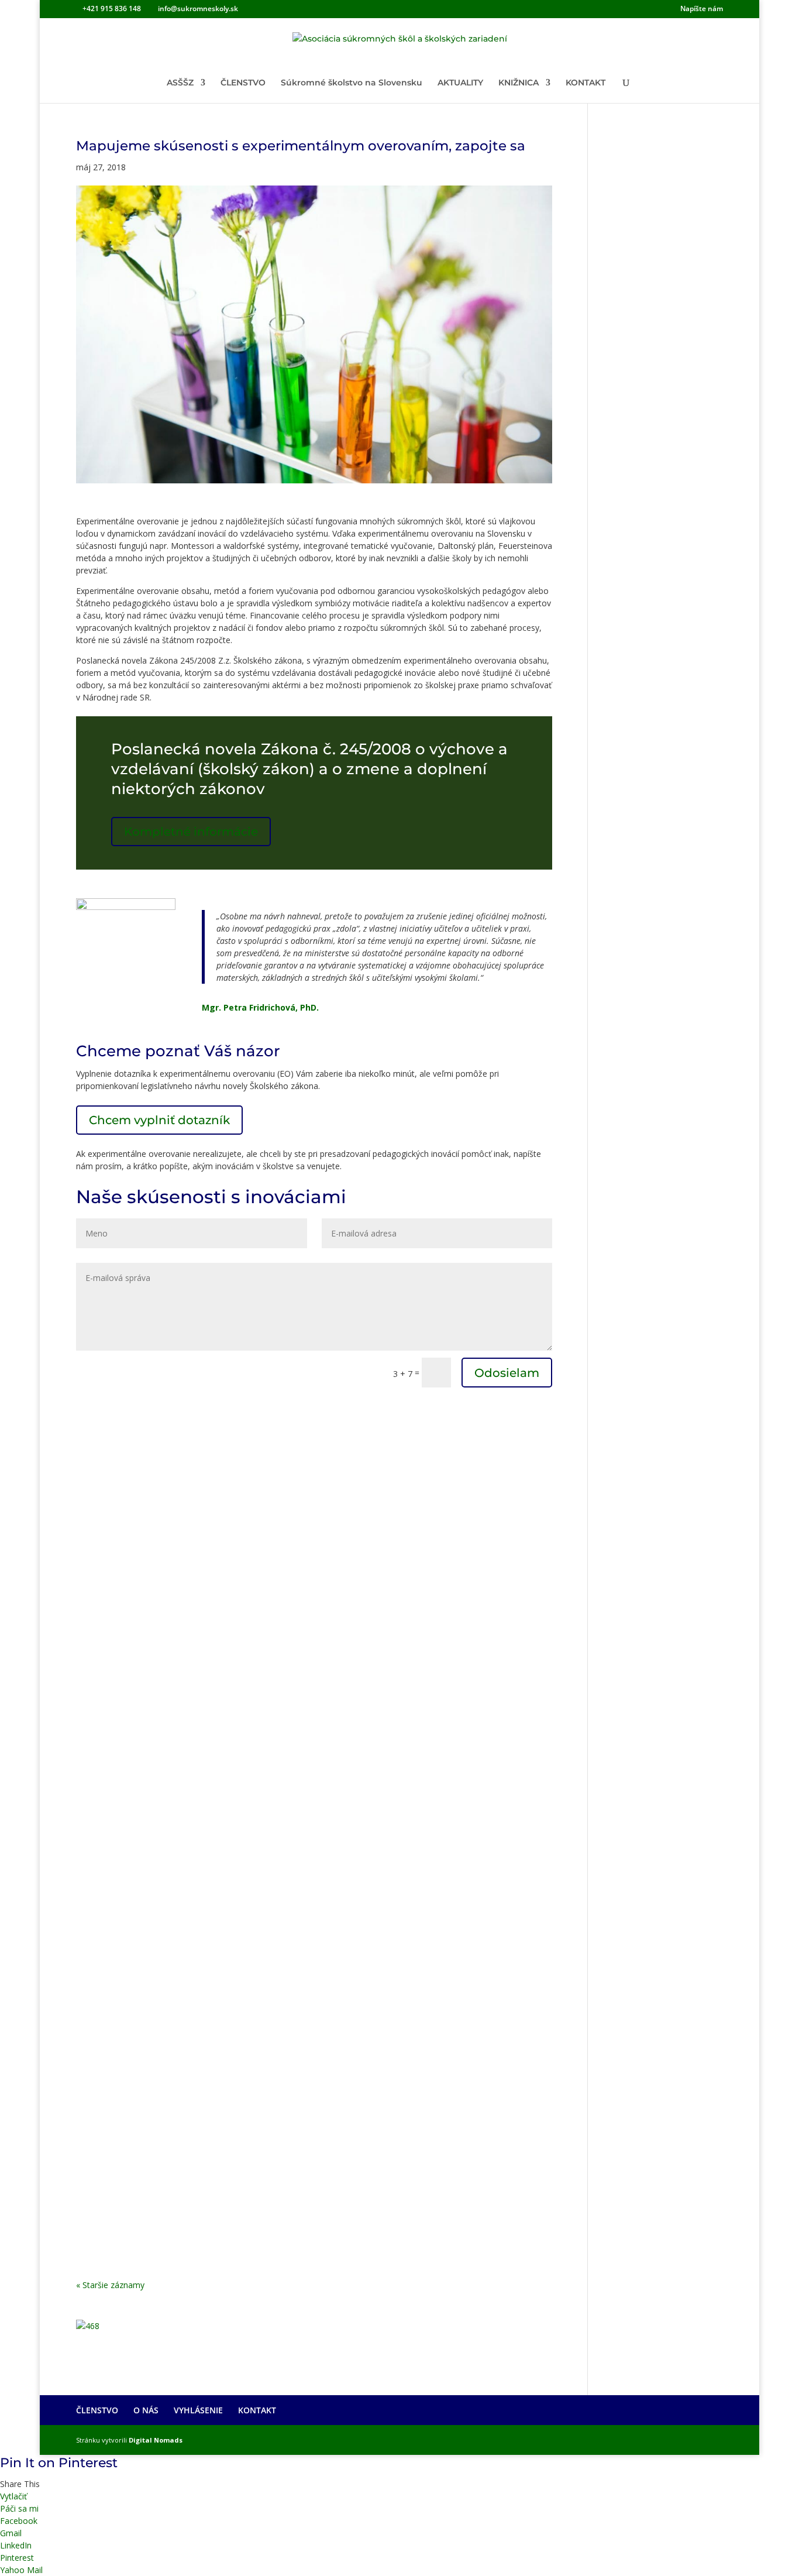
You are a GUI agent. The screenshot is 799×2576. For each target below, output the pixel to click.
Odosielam (507, 1373)
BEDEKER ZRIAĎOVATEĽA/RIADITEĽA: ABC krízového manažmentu (268, 1865)
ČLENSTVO (243, 83)
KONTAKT (586, 83)
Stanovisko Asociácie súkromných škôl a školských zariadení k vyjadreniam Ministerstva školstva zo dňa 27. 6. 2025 (286, 1426)
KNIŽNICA (519, 83)
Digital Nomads (156, 2440)
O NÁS (146, 2410)
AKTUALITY (460, 83)
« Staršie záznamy (110, 2285)
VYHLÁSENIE (198, 2410)
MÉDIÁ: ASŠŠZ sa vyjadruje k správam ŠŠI (197, 2158)
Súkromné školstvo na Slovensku (352, 83)
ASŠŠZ (180, 83)
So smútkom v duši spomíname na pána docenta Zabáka (239, 1725)
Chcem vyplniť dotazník (159, 1120)
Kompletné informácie (191, 832)
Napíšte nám (702, 9)
